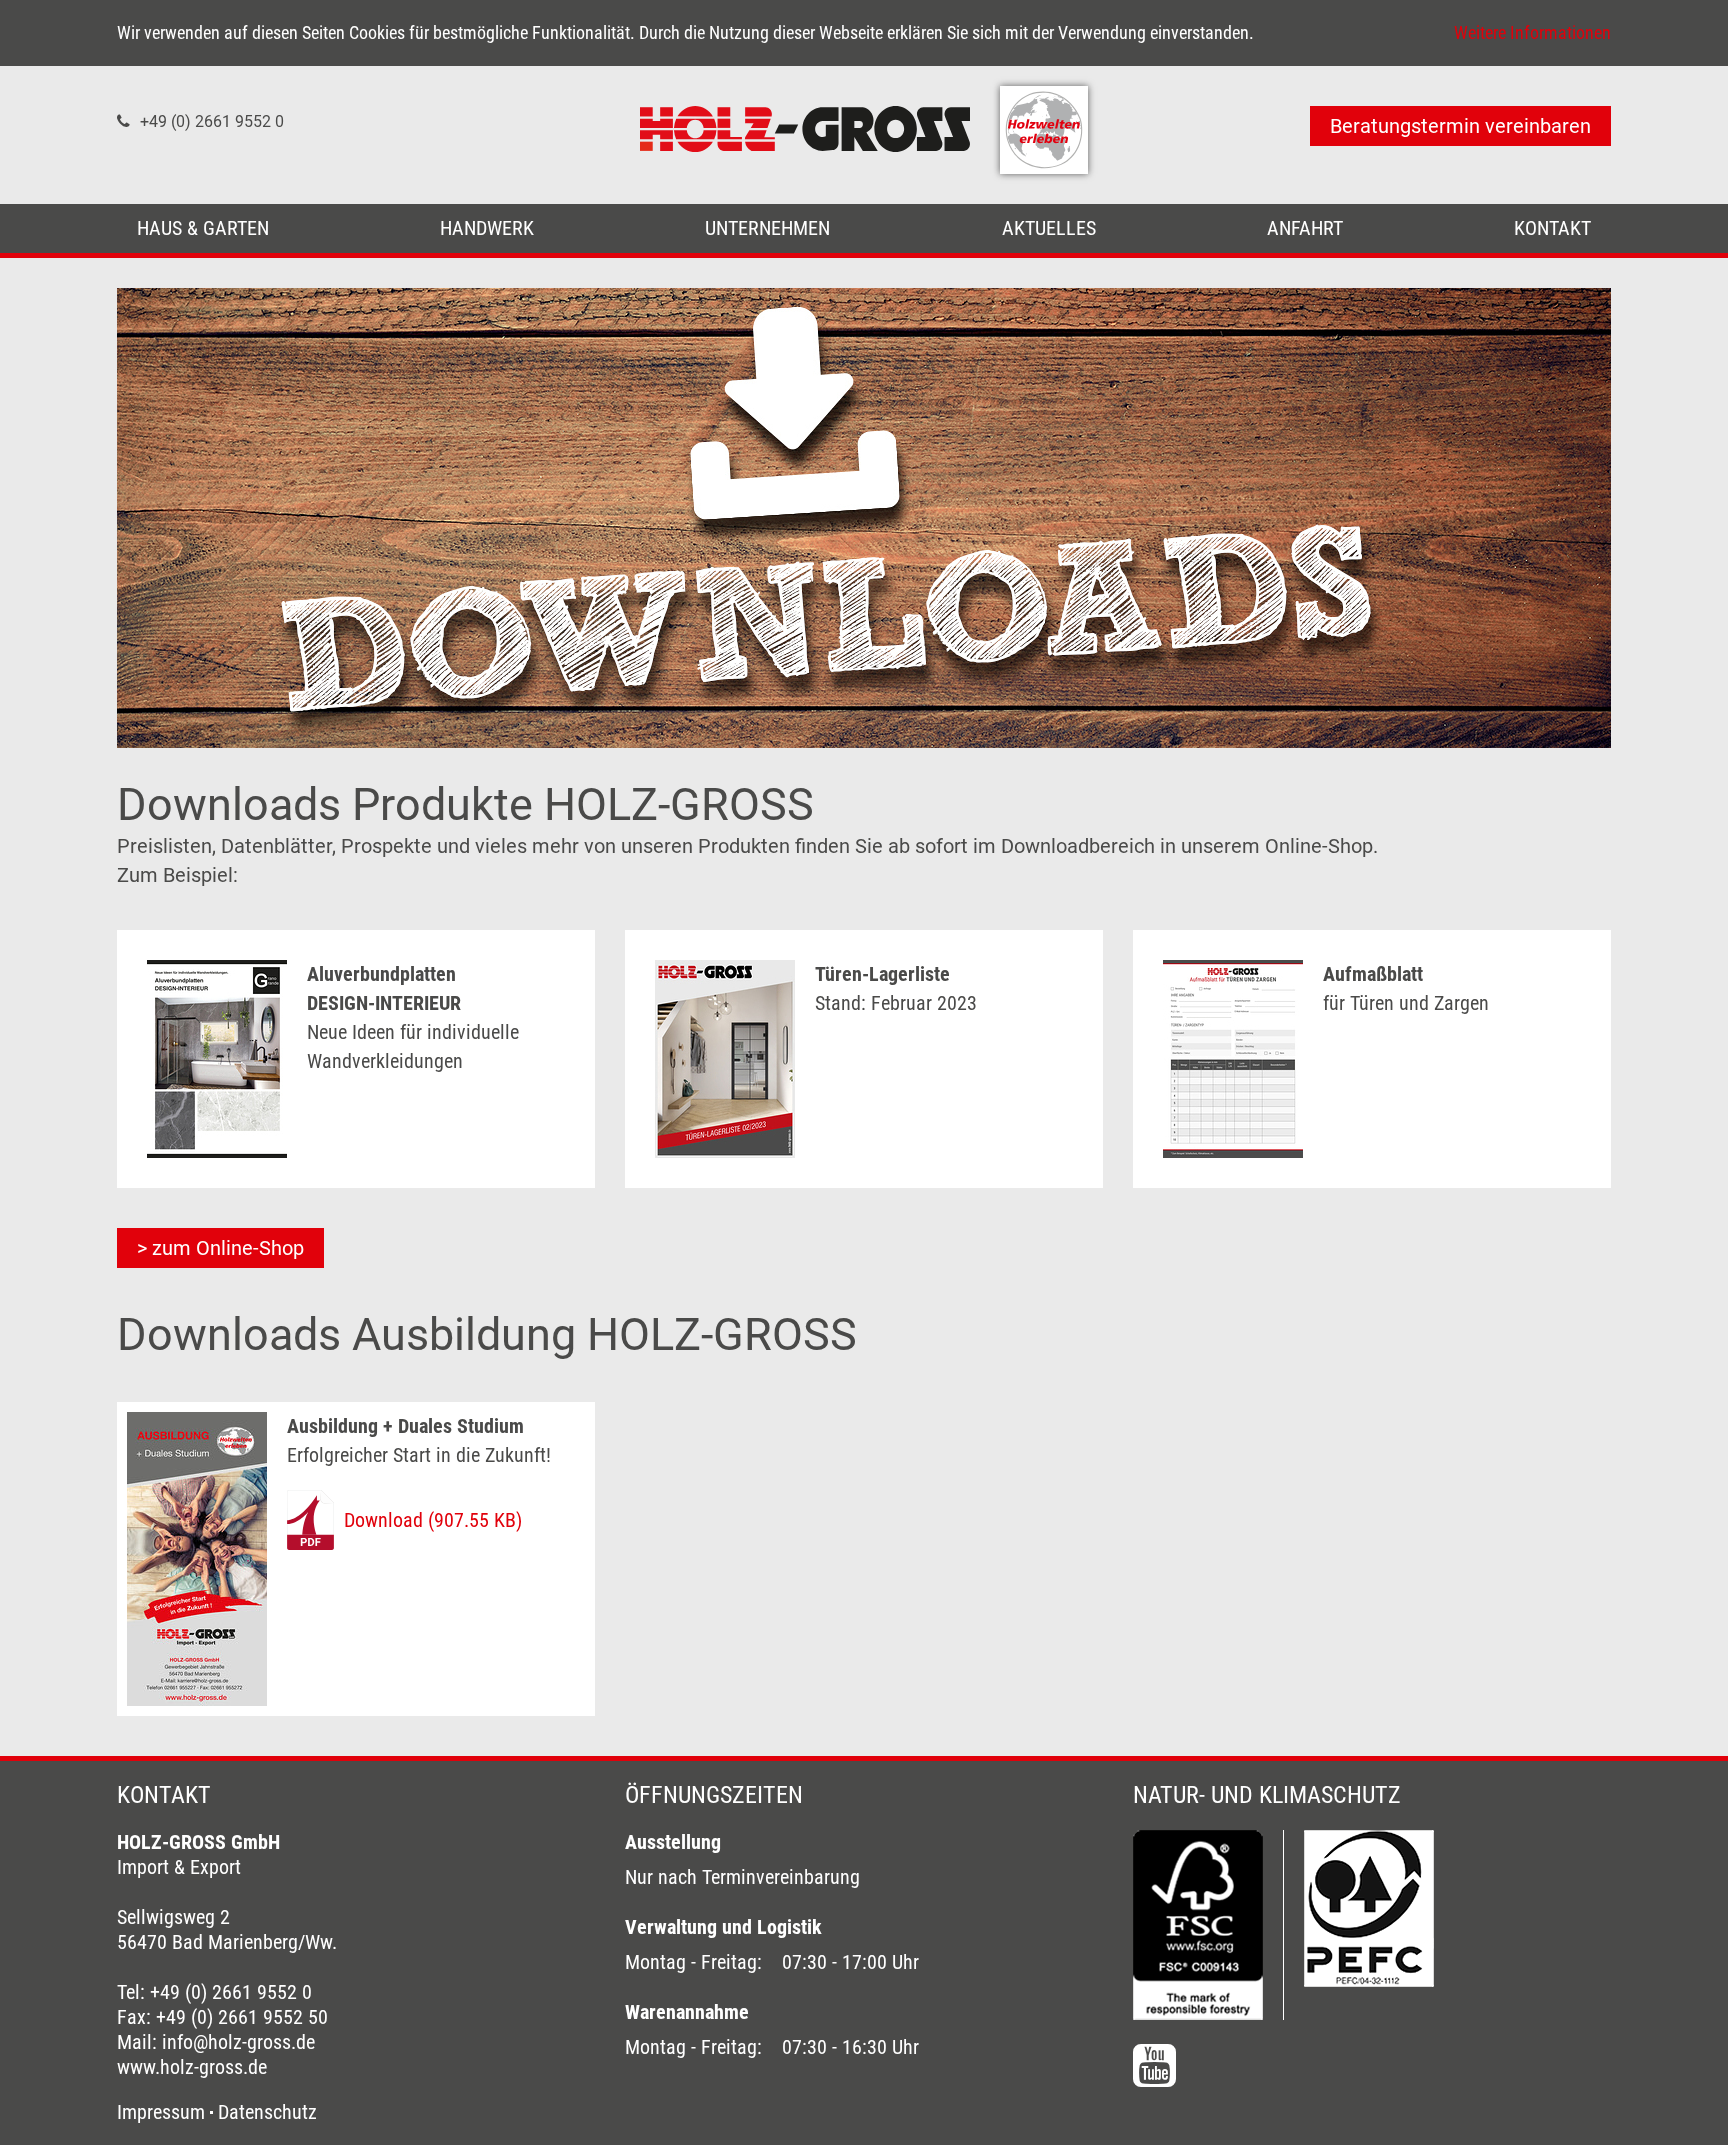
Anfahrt (1305, 228)
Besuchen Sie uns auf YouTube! (1154, 2065)
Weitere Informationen (1532, 32)
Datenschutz (267, 2112)
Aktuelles (1049, 228)
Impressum (161, 2112)
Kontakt (1552, 228)
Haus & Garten (203, 228)
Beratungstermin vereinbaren (1460, 126)
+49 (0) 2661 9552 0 (212, 121)
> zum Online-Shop (220, 1248)
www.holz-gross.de (192, 2067)
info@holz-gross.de (238, 2042)
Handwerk (487, 228)
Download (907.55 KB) (433, 1520)
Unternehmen (767, 228)
